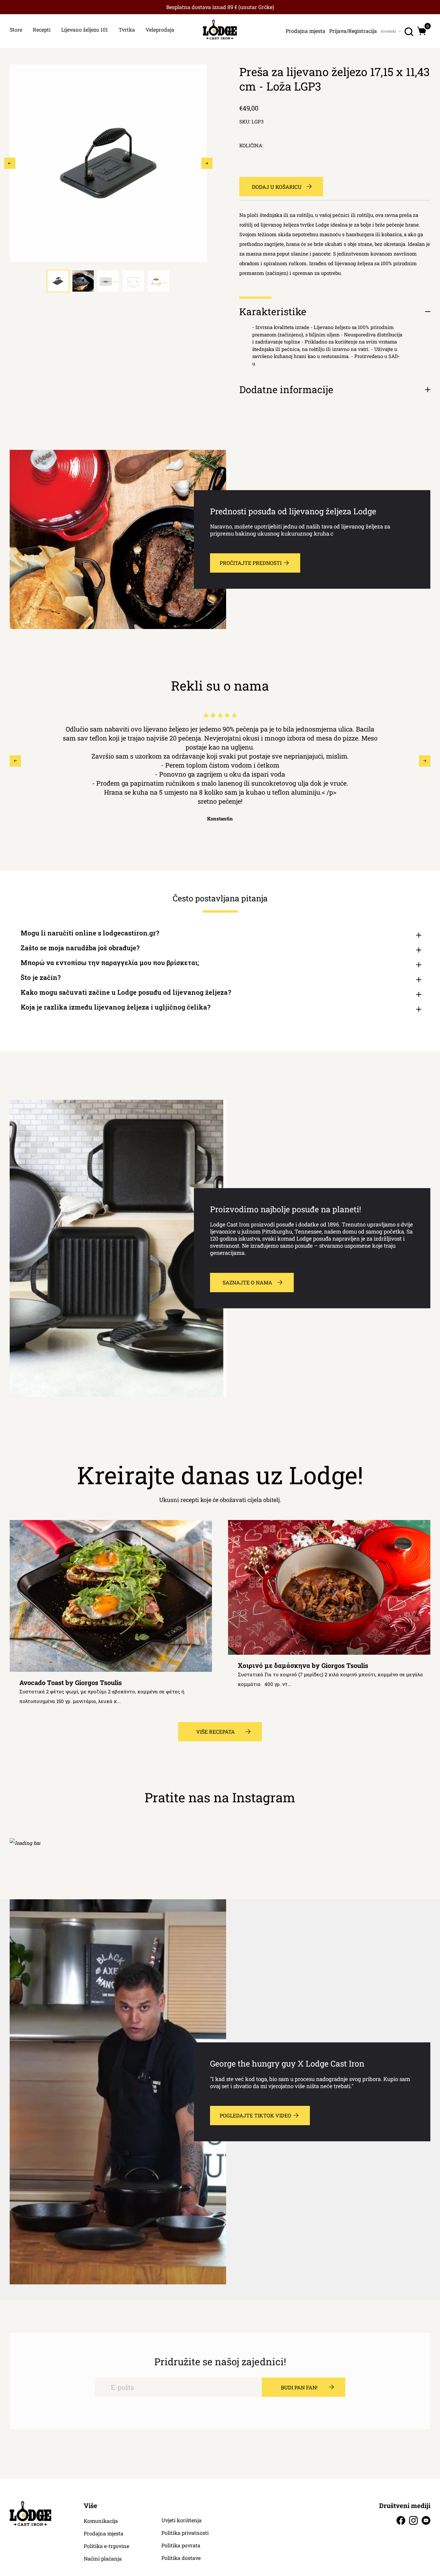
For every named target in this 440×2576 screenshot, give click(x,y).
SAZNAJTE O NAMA (247, 1282)
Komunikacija (101, 2521)
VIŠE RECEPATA (215, 1732)
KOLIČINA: (251, 145)
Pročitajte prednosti (251, 563)
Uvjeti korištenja (182, 2520)
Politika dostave (181, 2558)
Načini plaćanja (103, 2559)
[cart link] (422, 31)
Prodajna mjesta (104, 2533)
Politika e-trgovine (106, 2546)
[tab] (58, 281)
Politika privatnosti (185, 2533)
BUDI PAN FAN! (299, 2387)
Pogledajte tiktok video (255, 2115)
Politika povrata (181, 2545)
